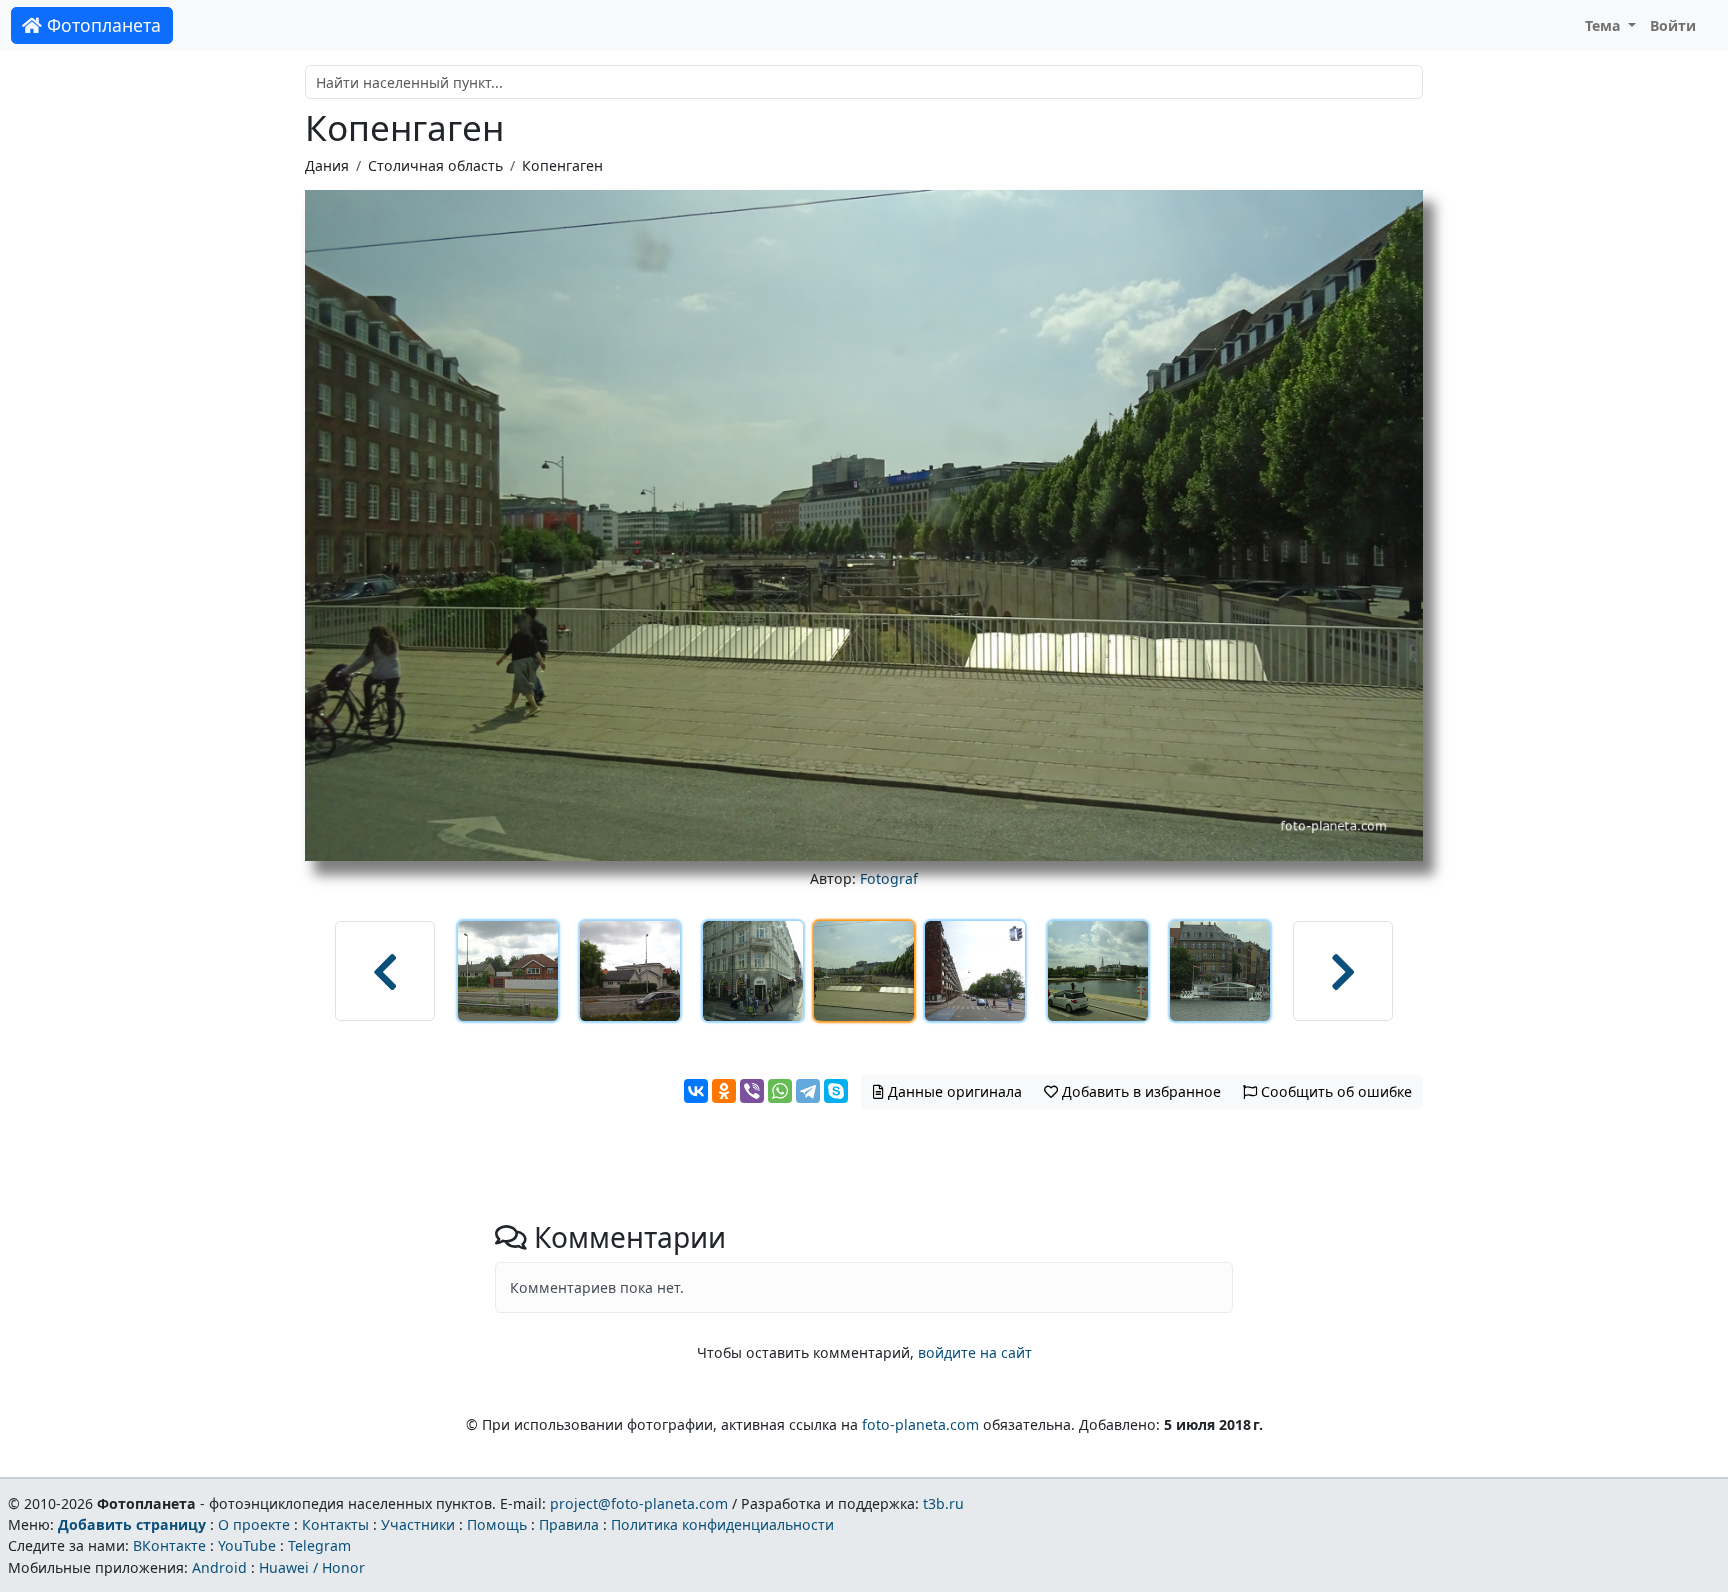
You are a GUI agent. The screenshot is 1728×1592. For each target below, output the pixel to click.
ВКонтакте (169, 1545)
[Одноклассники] (724, 1091)
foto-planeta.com (920, 1424)
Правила (569, 1524)
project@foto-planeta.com (639, 1503)
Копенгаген (562, 165)
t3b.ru (943, 1503)
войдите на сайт (975, 1352)
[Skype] (836, 1091)
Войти (1673, 25)
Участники (418, 1524)
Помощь (497, 1524)
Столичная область (435, 165)
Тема (1605, 25)
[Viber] (752, 1091)
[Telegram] (808, 1091)
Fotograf (889, 878)
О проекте (254, 1524)
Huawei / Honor (312, 1567)
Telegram (319, 1545)
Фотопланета (101, 25)
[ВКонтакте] (696, 1091)
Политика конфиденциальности (722, 1524)
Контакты (335, 1524)
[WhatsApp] (780, 1091)
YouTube (247, 1545)
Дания (327, 165)
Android (219, 1567)
